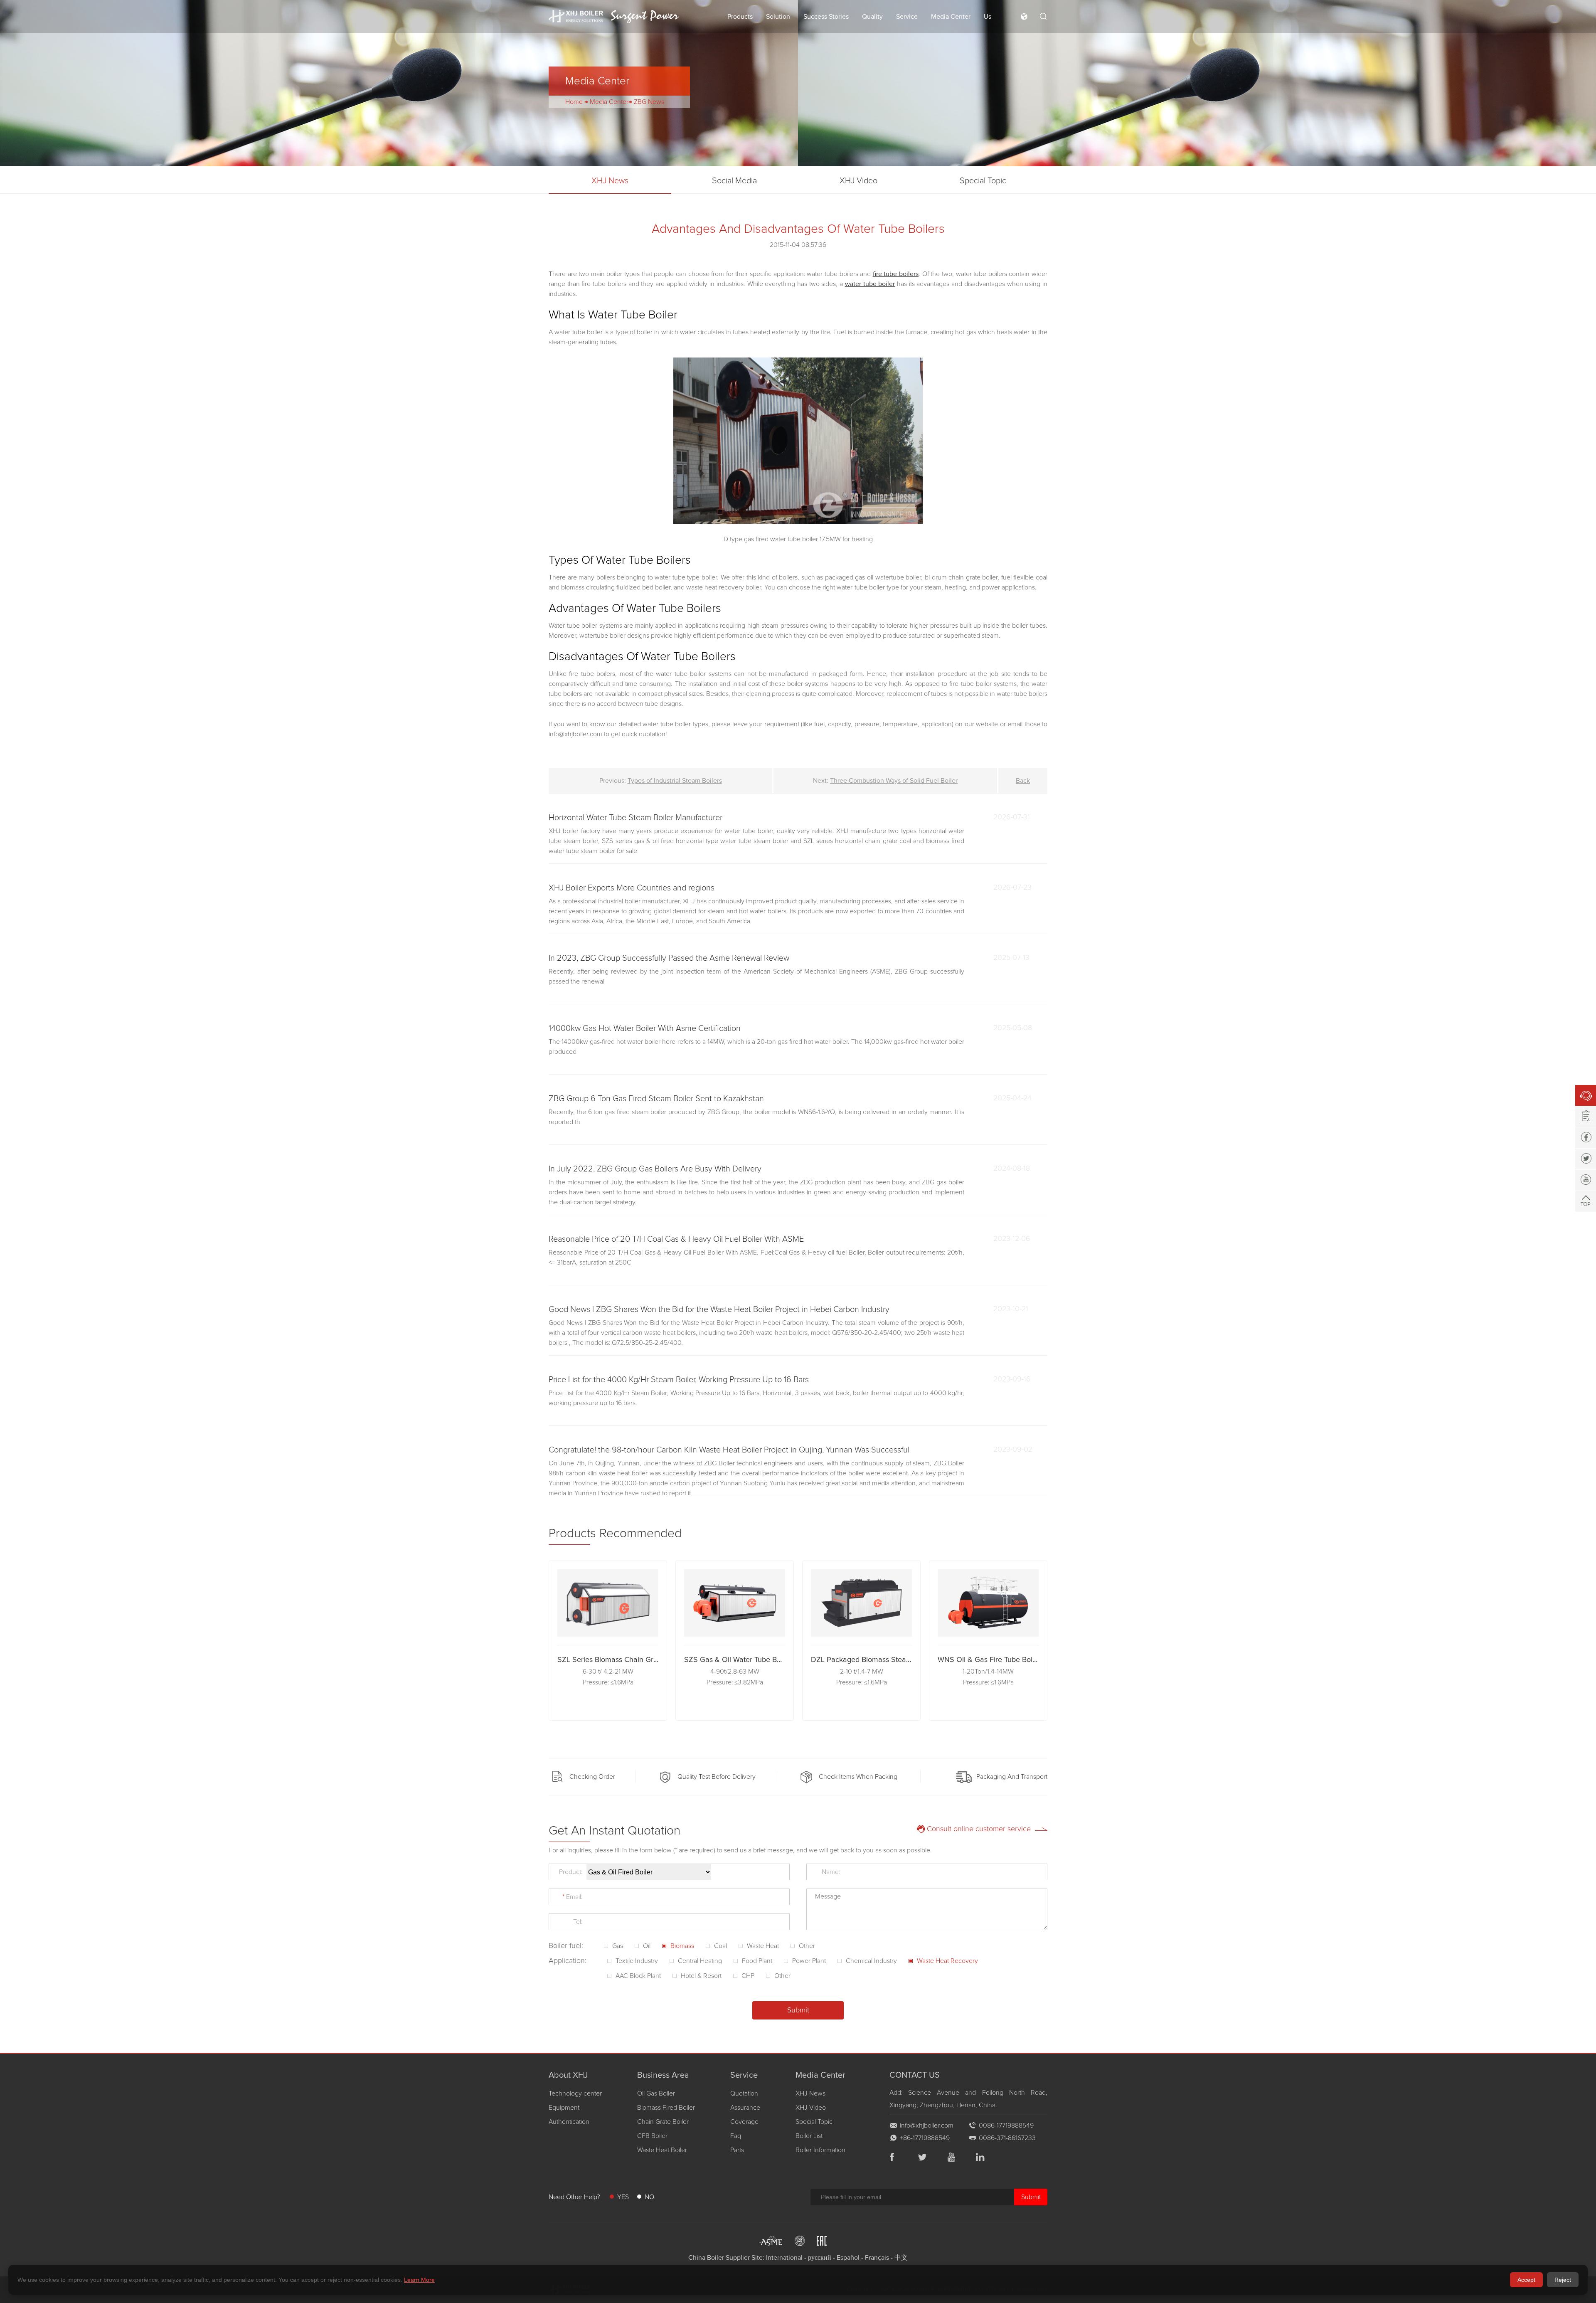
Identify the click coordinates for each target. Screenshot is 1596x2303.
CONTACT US (915, 2075)
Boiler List (809, 2136)
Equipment (564, 2108)
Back (1023, 781)
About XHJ (568, 2075)
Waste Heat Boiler (662, 2150)
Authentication (569, 2122)
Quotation (744, 2093)
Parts (737, 2150)
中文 (901, 2258)
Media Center (951, 17)
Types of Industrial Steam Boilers (675, 781)
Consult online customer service (979, 1829)
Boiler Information (820, 2150)
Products (740, 17)
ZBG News (649, 102)
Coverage (744, 2122)
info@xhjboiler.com (927, 2125)
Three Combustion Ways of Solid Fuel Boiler (894, 781)
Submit (1031, 2197)
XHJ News (610, 181)
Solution (778, 17)
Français (877, 2258)
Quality (872, 17)
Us (988, 17)
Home (574, 102)
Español (848, 2258)
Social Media (734, 181)
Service (907, 17)
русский (820, 2258)
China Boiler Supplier (719, 2258)
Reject (1563, 2280)
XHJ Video (858, 181)
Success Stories (826, 17)
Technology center (575, 2093)
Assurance (745, 2108)
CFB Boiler (652, 2136)
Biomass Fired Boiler (666, 2108)
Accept (1526, 2280)
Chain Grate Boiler (663, 2122)
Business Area (663, 2075)
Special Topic (983, 181)
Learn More (419, 2280)
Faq (736, 2136)
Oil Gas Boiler (656, 2093)
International (784, 2258)
